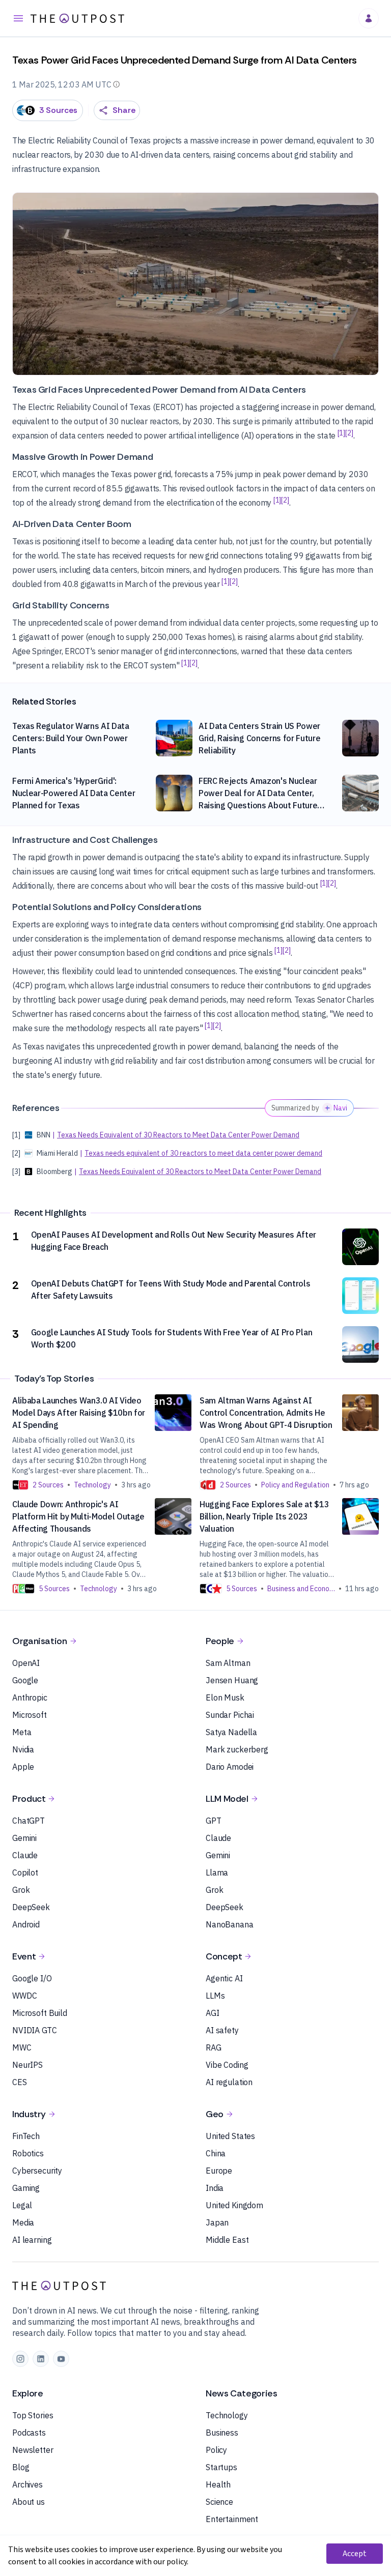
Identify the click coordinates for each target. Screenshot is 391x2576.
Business (222, 2433)
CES (20, 2082)
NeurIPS (27, 2065)
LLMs (215, 1996)
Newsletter (33, 2450)
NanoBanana (230, 1924)
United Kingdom (234, 2205)
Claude (25, 1855)
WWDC (24, 1996)
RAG (214, 2047)
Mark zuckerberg (237, 1749)
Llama (217, 1872)
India (215, 2188)
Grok (21, 1890)
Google (25, 1680)
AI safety (222, 2030)
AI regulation (229, 2082)
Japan (217, 2222)
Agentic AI (224, 1978)
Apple (23, 1767)
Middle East (227, 2240)
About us (29, 2502)
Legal (22, 2205)
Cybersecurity (37, 2171)
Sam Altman (228, 1663)
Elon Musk (225, 1697)
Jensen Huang (232, 1680)
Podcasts (29, 2433)
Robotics (28, 2153)
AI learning (32, 2240)
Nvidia (23, 1749)
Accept (355, 2554)
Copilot (25, 1872)
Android (26, 1924)
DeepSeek (31, 1907)
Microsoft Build (40, 2013)
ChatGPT (29, 1821)
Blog (21, 2467)
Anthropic (30, 1697)
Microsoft (30, 1715)
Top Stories (33, 2415)
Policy (216, 2450)
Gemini (24, 1838)
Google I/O (32, 1978)
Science (219, 2502)
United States (230, 2136)
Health (218, 2484)
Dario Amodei (230, 1767)
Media (23, 2222)
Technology (227, 2415)
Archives (27, 2484)
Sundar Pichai (230, 1715)
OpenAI (26, 1663)
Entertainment (232, 2519)
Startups (221, 2467)
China (216, 2153)
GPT (214, 1821)
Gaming (26, 2188)
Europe (219, 2171)
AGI (213, 2013)
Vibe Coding (227, 2065)
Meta (22, 1732)
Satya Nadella (231, 1732)
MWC (22, 2047)
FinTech (26, 2136)
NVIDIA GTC (35, 2030)
